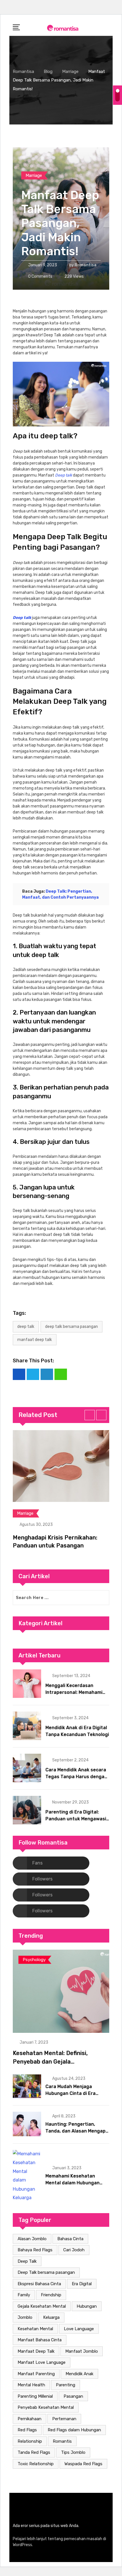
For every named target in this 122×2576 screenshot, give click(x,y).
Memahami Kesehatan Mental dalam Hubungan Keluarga (72, 2183)
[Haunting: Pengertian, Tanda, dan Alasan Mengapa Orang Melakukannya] (27, 2124)
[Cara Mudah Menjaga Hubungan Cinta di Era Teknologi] (27, 2086)
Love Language (79, 2329)
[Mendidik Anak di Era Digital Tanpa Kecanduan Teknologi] (27, 1726)
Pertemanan (64, 2419)
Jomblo (25, 2317)
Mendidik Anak (79, 2374)
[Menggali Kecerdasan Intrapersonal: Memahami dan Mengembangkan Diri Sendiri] (27, 1684)
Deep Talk (26, 1327)
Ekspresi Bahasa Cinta (39, 2284)
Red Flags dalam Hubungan (74, 2430)
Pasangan (73, 2396)
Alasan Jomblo (32, 2239)
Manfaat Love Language (42, 2362)
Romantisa (86, 265)
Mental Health (31, 2385)
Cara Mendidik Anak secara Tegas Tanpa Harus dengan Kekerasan (76, 1777)
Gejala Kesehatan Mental (42, 2306)
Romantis (62, 2441)
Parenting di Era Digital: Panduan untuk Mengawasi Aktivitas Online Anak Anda (76, 1819)
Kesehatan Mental (35, 2329)
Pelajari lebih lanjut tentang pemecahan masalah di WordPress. (59, 2542)
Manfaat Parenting (36, 2374)
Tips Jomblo (73, 2452)
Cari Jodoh (74, 2250)
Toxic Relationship (36, 2464)
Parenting (66, 2385)
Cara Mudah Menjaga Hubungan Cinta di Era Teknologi (71, 2093)
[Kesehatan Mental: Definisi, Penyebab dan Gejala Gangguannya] (61, 1991)
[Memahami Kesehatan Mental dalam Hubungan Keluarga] (27, 2176)
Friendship (51, 2295)
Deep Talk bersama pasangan (71, 1327)
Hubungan (87, 2306)
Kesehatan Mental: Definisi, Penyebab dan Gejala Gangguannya (50, 2062)
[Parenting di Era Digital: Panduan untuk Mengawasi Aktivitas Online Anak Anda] (27, 1810)
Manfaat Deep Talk (35, 1340)
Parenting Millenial (35, 2396)
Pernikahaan (30, 2419)
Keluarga (51, 2317)
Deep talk (64, 475)
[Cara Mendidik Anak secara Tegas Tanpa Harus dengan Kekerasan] (27, 1768)
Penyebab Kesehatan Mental (46, 2407)
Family (24, 2295)
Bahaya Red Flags (35, 2250)
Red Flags (27, 2430)
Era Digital (82, 2284)
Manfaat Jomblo (82, 2351)
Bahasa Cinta (70, 2239)
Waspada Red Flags (83, 2464)
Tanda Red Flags (34, 2452)
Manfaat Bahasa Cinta (40, 2340)
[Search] (107, 27)
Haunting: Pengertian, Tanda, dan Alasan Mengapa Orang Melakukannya (77, 2131)
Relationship (30, 2441)
